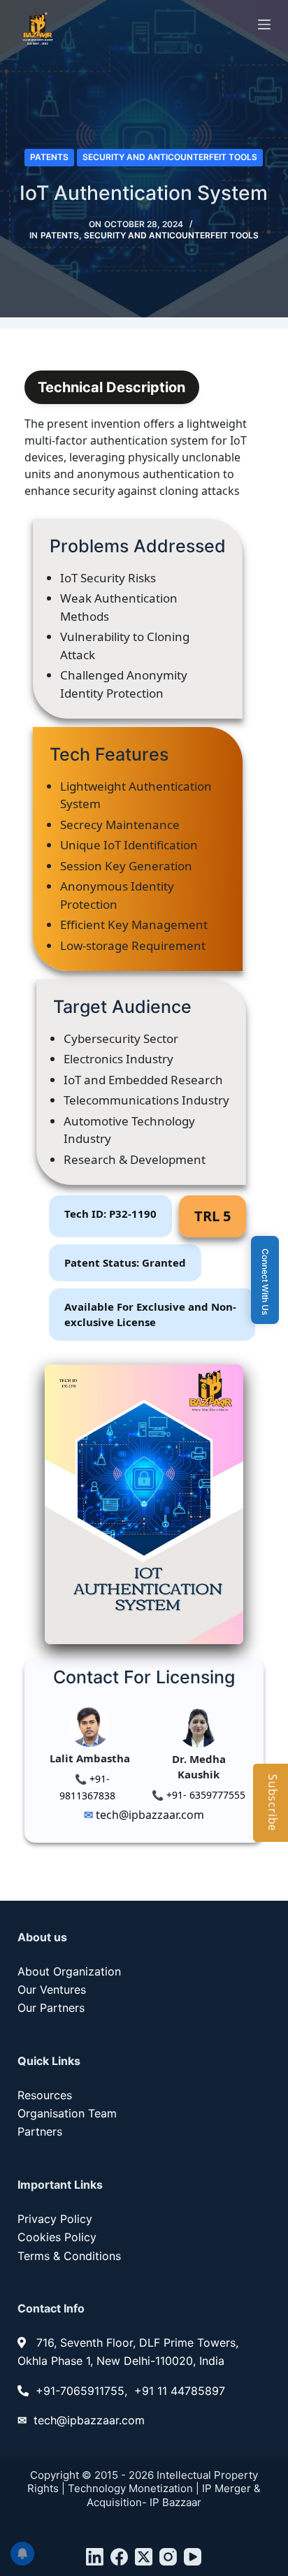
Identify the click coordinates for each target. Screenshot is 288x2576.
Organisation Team (67, 2113)
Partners (40, 2131)
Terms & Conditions (69, 2256)
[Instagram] (168, 2557)
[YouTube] (193, 2557)
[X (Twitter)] (144, 2557)
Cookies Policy (57, 2237)
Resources (45, 2095)
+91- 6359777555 (204, 1795)
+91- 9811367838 (87, 1787)
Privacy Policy (55, 2219)
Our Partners (51, 2008)
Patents (49, 157)
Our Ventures (52, 1989)
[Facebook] (119, 2557)
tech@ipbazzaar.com (149, 1815)
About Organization (69, 1971)
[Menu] (264, 24)
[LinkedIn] (95, 2557)
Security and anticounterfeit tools (170, 157)
